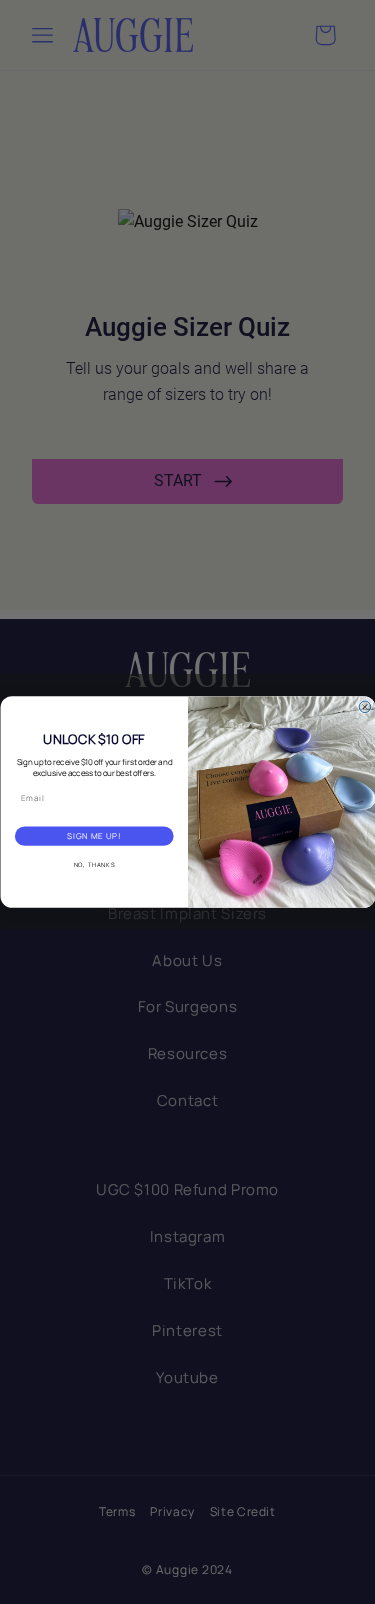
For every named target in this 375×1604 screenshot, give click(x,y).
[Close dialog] (365, 707)
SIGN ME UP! (94, 836)
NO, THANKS (93, 865)
